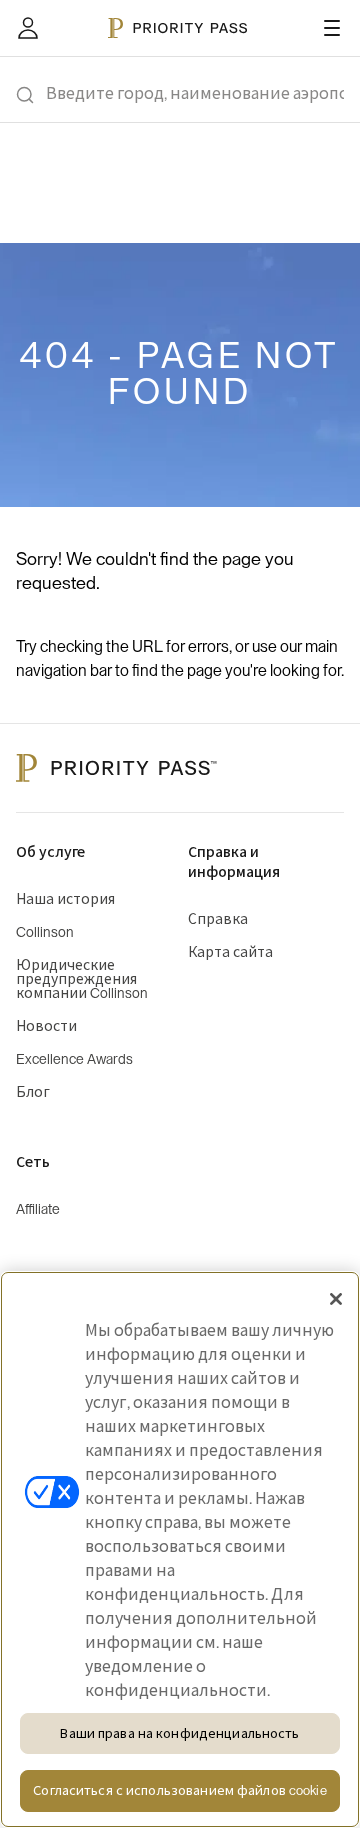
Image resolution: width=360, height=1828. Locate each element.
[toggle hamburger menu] (332, 28)
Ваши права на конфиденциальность (179, 1733)
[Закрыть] (336, 1299)
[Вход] (28, 28)
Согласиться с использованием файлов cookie (179, 1790)
